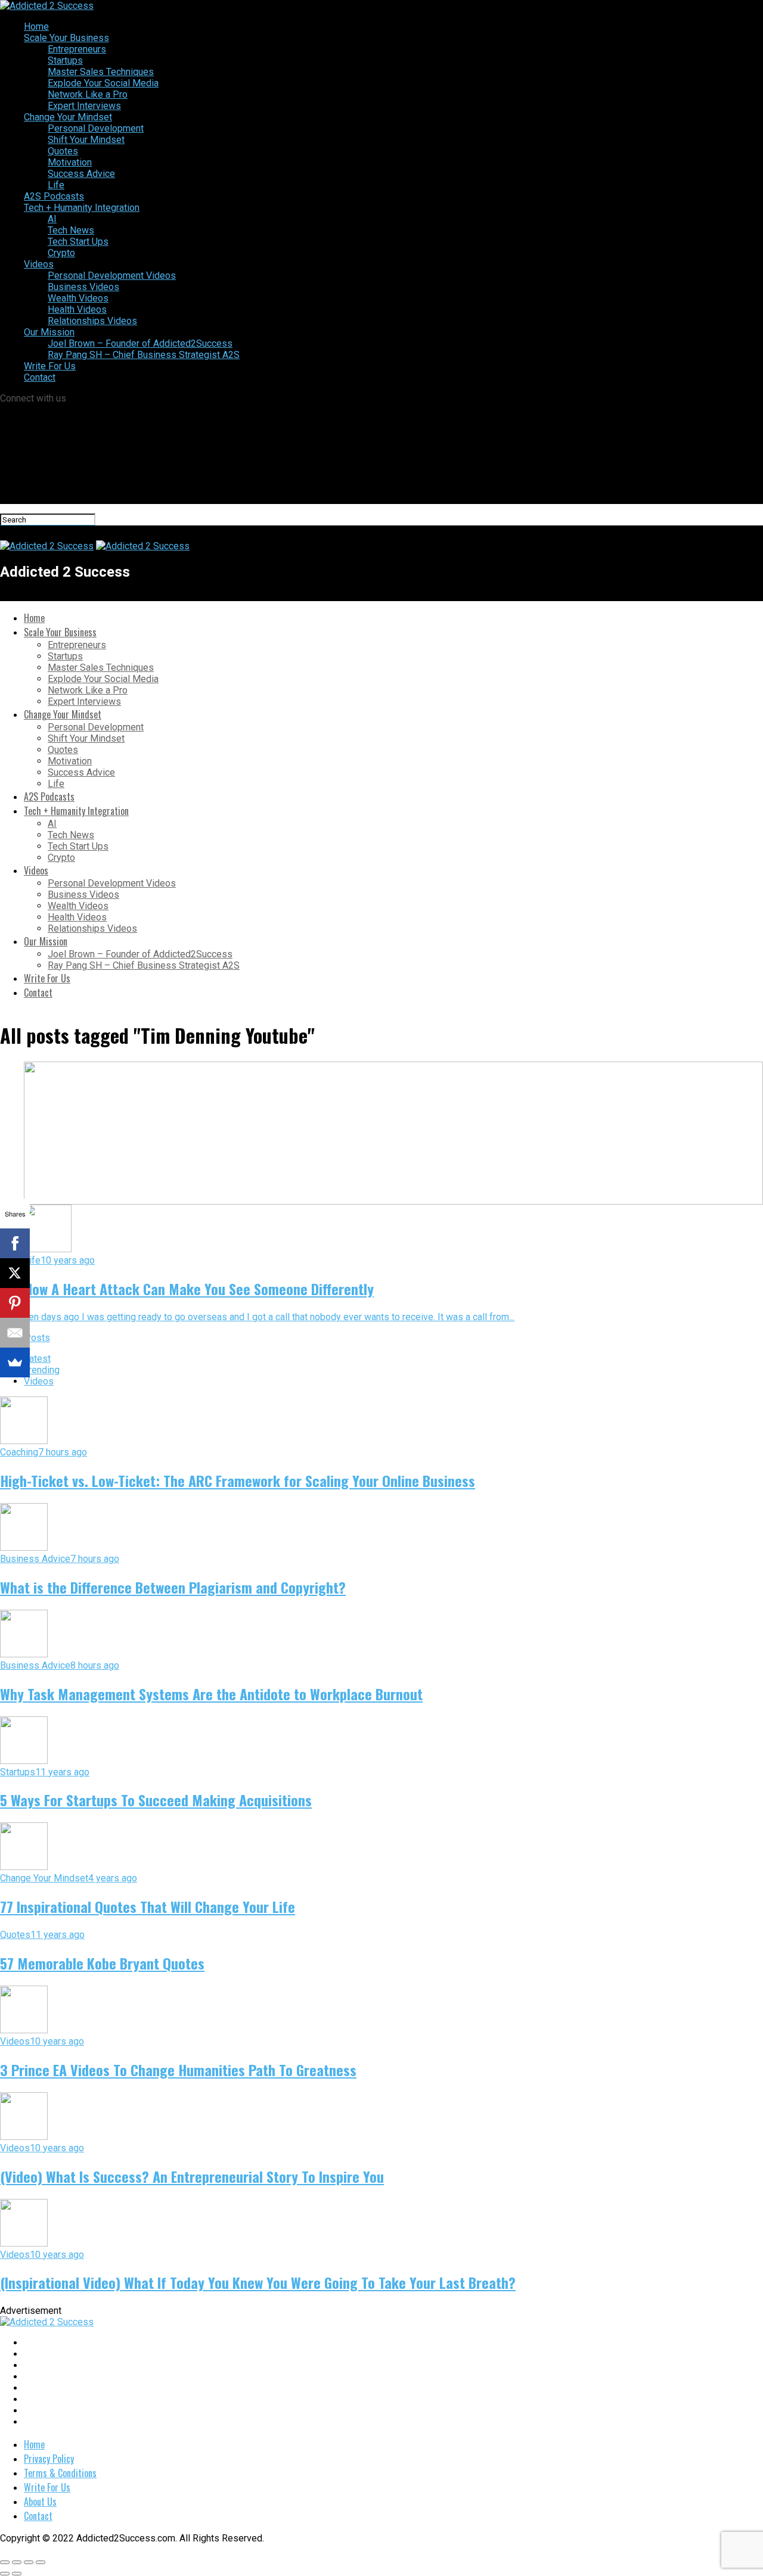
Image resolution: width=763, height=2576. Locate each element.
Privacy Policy (49, 2459)
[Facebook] (15, 1243)
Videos (39, 264)
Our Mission (49, 332)
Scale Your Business (66, 38)
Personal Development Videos (112, 276)
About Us (40, 2502)
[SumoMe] (15, 1362)
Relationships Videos (92, 321)
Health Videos (77, 309)
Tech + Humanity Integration (82, 208)
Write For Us (50, 366)
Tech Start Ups (78, 242)
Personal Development (96, 128)
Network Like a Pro (88, 94)
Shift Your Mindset (86, 140)
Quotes (63, 151)
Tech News (71, 230)
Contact (40, 377)
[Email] (15, 1333)
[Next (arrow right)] (17, 2574)
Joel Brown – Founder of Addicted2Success (140, 343)
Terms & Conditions (60, 2473)
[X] (15, 1273)
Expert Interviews (84, 106)
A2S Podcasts (54, 196)
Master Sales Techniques (101, 72)
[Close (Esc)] (5, 2562)
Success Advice (81, 174)
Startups (65, 60)
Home (36, 27)
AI (52, 219)
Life (56, 185)
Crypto (61, 253)
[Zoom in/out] (41, 2562)
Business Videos (83, 287)
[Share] (17, 2562)
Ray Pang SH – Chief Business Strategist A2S (144, 355)
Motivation (70, 162)
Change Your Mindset (68, 117)
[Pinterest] (15, 1303)
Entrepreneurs (77, 49)
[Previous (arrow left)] (5, 2574)
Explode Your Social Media (103, 83)
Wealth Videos (78, 298)
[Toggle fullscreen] (29, 2562)
